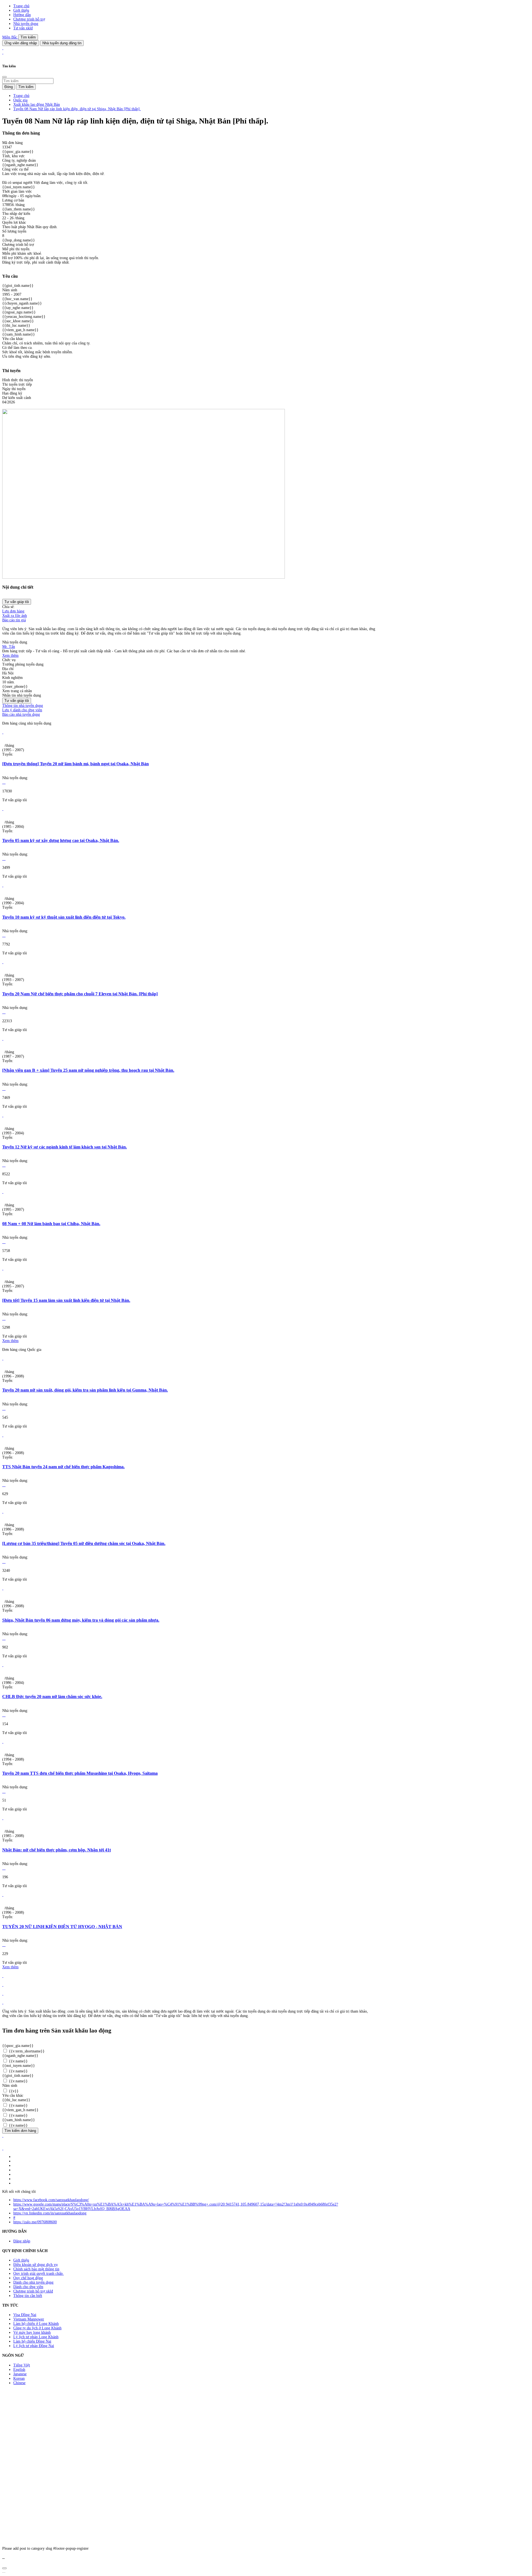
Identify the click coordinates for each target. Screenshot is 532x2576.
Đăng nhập (22, 2241)
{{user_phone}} (15, 686)
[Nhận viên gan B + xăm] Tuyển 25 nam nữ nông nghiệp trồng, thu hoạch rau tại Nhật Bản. (88, 1070)
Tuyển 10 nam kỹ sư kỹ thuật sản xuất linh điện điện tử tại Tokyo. (64, 917)
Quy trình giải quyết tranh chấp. (39, 2274)
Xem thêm (10, 655)
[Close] (4, 77)
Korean (19, 2378)
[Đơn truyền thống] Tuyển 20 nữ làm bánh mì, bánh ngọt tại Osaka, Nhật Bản (76, 764)
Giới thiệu (21, 10)
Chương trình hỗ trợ (29, 19)
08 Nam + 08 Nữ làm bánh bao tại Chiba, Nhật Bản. (51, 1224)
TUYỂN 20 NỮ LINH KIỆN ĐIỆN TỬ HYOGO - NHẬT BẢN (62, 1927)
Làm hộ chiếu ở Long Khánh (36, 2324)
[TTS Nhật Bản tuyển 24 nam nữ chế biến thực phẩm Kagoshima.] (3, 1435)
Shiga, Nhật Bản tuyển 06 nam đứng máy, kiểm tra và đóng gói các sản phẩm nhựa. (81, 1620)
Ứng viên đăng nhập (21, 43)
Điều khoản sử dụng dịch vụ (35, 2265)
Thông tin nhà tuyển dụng (23, 706)
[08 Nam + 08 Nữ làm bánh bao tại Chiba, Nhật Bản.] (3, 1192)
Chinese (19, 2383)
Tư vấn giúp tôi (17, 602)
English (19, 2370)
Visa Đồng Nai (25, 2315)
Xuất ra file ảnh (15, 616)
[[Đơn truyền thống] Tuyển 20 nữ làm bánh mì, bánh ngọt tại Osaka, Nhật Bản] (3, 732)
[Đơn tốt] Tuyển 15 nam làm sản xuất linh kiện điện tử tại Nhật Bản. (66, 1300)
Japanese (20, 2374)
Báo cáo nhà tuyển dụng (21, 714)
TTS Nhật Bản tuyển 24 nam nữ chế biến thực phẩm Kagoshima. (63, 1467)
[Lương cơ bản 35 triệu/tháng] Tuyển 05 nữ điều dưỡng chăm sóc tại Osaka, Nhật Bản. (84, 1543)
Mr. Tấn (9, 647)
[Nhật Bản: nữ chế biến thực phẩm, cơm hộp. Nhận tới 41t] (3, 1818)
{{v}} (13, 2091)
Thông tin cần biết (28, 2296)
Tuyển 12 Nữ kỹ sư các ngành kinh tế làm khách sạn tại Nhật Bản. (65, 1147)
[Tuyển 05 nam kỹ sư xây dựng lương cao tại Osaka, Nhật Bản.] (3, 809)
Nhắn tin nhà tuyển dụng (22, 695)
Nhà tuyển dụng (26, 24)
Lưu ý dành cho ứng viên (22, 710)
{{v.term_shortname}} (26, 2051)
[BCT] (3, 2148)
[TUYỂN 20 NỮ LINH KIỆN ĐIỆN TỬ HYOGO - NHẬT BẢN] (3, 1895)
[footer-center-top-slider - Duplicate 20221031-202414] (3, 1994)
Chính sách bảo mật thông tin (36, 2269)
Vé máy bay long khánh (32, 2332)
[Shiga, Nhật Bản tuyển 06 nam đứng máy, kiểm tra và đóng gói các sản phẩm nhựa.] (3, 1588)
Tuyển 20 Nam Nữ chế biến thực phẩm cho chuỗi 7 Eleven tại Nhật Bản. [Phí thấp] (80, 994)
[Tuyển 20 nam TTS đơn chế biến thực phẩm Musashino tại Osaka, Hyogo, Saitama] (3, 1742)
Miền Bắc (10, 37)
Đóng (9, 87)
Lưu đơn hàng (13, 611)
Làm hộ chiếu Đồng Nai (32, 2341)
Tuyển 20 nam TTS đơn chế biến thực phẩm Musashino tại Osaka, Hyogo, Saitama (80, 1773)
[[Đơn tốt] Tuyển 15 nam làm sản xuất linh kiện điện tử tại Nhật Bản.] (3, 1268)
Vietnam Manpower (29, 2319)
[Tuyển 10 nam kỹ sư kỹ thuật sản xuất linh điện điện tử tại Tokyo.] (3, 885)
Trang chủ (21, 6)
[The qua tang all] (3, 1985)
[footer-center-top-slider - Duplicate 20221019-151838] (3, 2002)
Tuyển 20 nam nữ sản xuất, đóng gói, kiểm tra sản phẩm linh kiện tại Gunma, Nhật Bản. (85, 1390)
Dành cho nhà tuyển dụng (33, 2282)
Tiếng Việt (22, 2365)
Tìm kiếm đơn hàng (20, 2131)
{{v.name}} (18, 2061)
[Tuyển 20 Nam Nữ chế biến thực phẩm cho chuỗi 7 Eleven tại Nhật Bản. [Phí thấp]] (3, 962)
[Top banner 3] (3, 52)
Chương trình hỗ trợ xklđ (33, 2291)
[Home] (3, 48)
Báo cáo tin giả (14, 620)
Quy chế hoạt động (28, 2278)
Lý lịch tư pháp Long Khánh (36, 2337)
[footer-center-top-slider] (3, 1976)
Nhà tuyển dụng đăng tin (62, 43)
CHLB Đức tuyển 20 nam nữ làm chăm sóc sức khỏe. (52, 1697)
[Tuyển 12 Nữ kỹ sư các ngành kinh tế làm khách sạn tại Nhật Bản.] (3, 1115)
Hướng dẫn (22, 15)
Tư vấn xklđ (23, 28)
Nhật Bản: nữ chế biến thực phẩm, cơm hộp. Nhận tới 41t (57, 1850)
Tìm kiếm (28, 37)
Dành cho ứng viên (28, 2287)
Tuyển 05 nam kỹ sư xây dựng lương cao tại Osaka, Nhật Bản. (61, 840)
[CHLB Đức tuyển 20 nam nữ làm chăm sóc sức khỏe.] (3, 1665)
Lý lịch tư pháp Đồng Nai (34, 2346)
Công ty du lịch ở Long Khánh (37, 2328)
